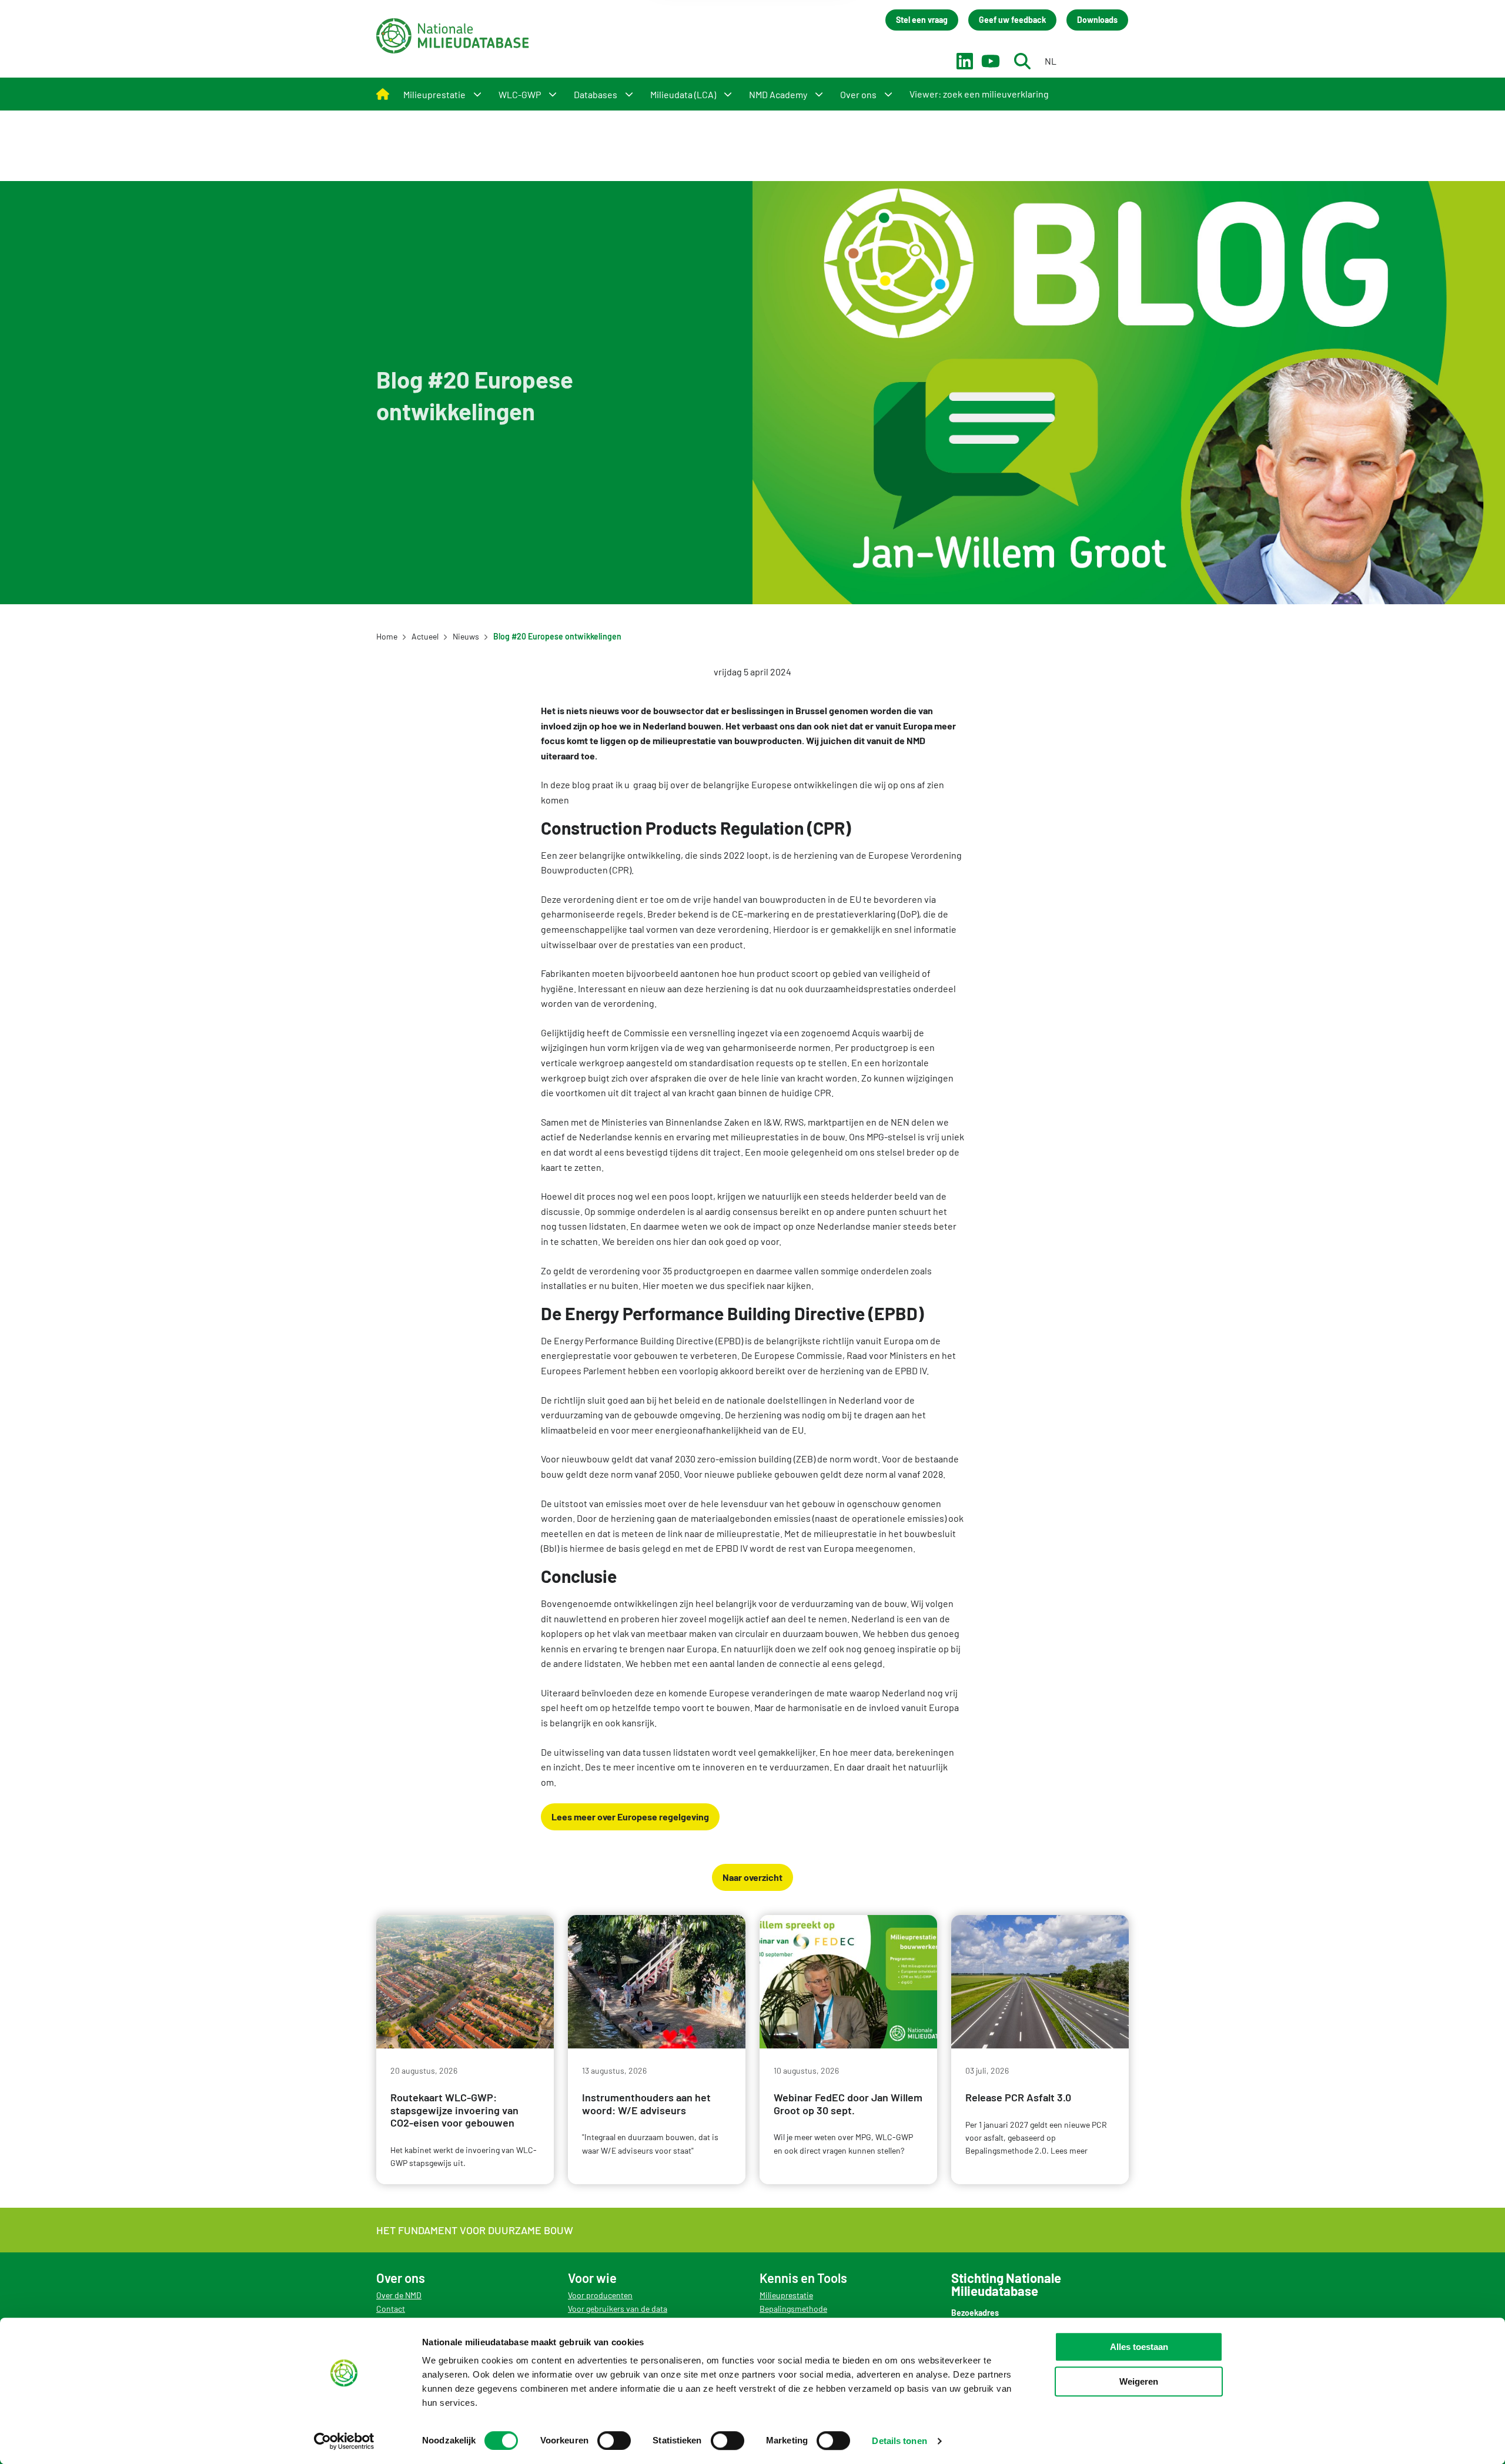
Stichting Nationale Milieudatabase (453, 36)
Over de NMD (399, 2295)
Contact (391, 2309)
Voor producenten (600, 2295)
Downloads (1097, 20)
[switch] (614, 2440)
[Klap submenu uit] (477, 94)
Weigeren (1139, 2381)
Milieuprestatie (786, 2295)
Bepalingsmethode (793, 2309)
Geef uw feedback (1012, 20)
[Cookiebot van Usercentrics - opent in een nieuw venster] (344, 2441)
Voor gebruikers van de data (618, 2309)
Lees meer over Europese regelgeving (630, 1817)
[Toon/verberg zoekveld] (1022, 61)
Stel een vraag (922, 20)
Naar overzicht (752, 1877)
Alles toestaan (1139, 2347)
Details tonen (899, 2441)
